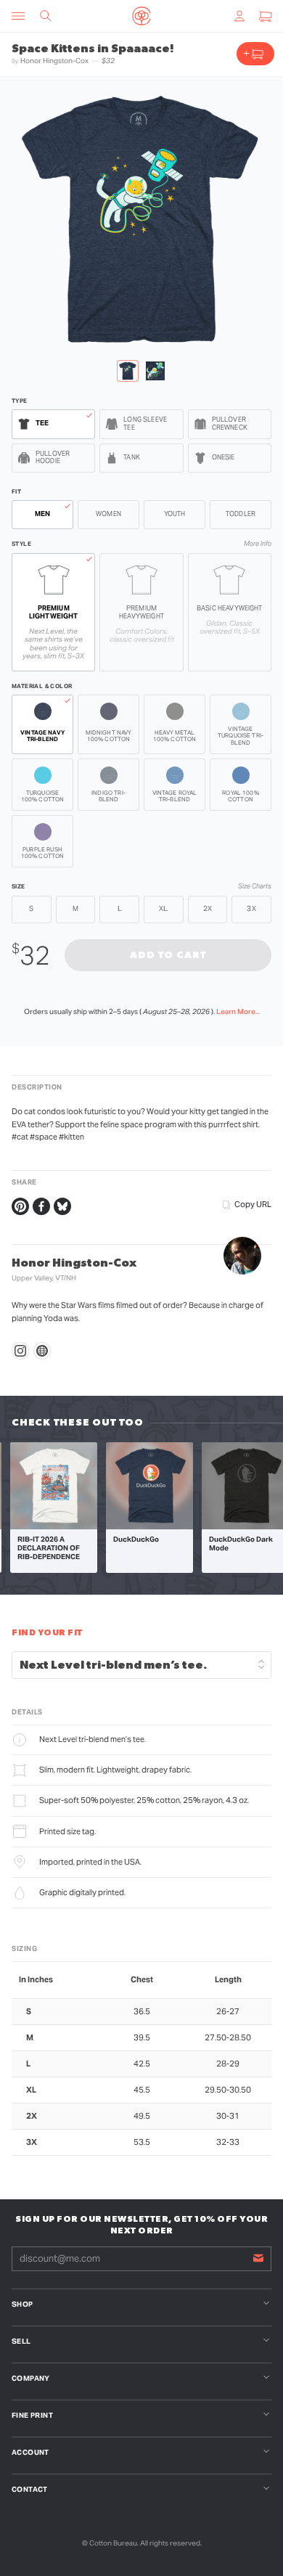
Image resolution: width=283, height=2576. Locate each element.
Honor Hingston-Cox (54, 61)
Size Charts (255, 887)
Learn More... (238, 1011)
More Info (258, 544)
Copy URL (253, 1204)
